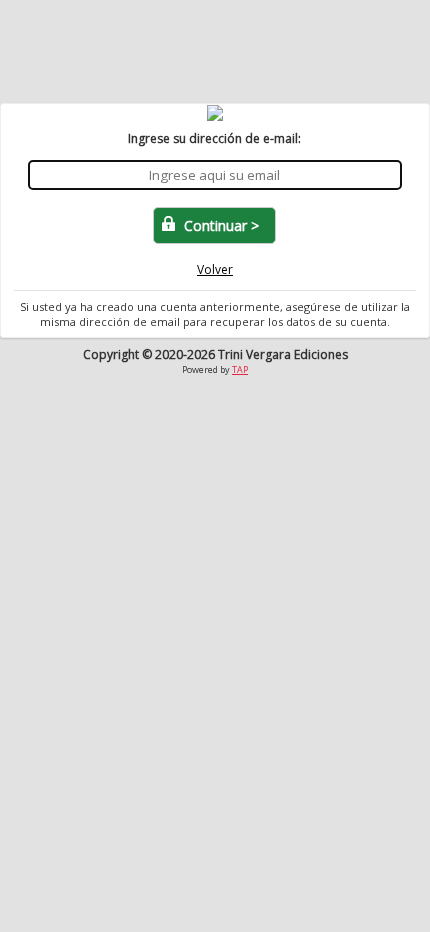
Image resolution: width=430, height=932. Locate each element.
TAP (240, 369)
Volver (215, 269)
